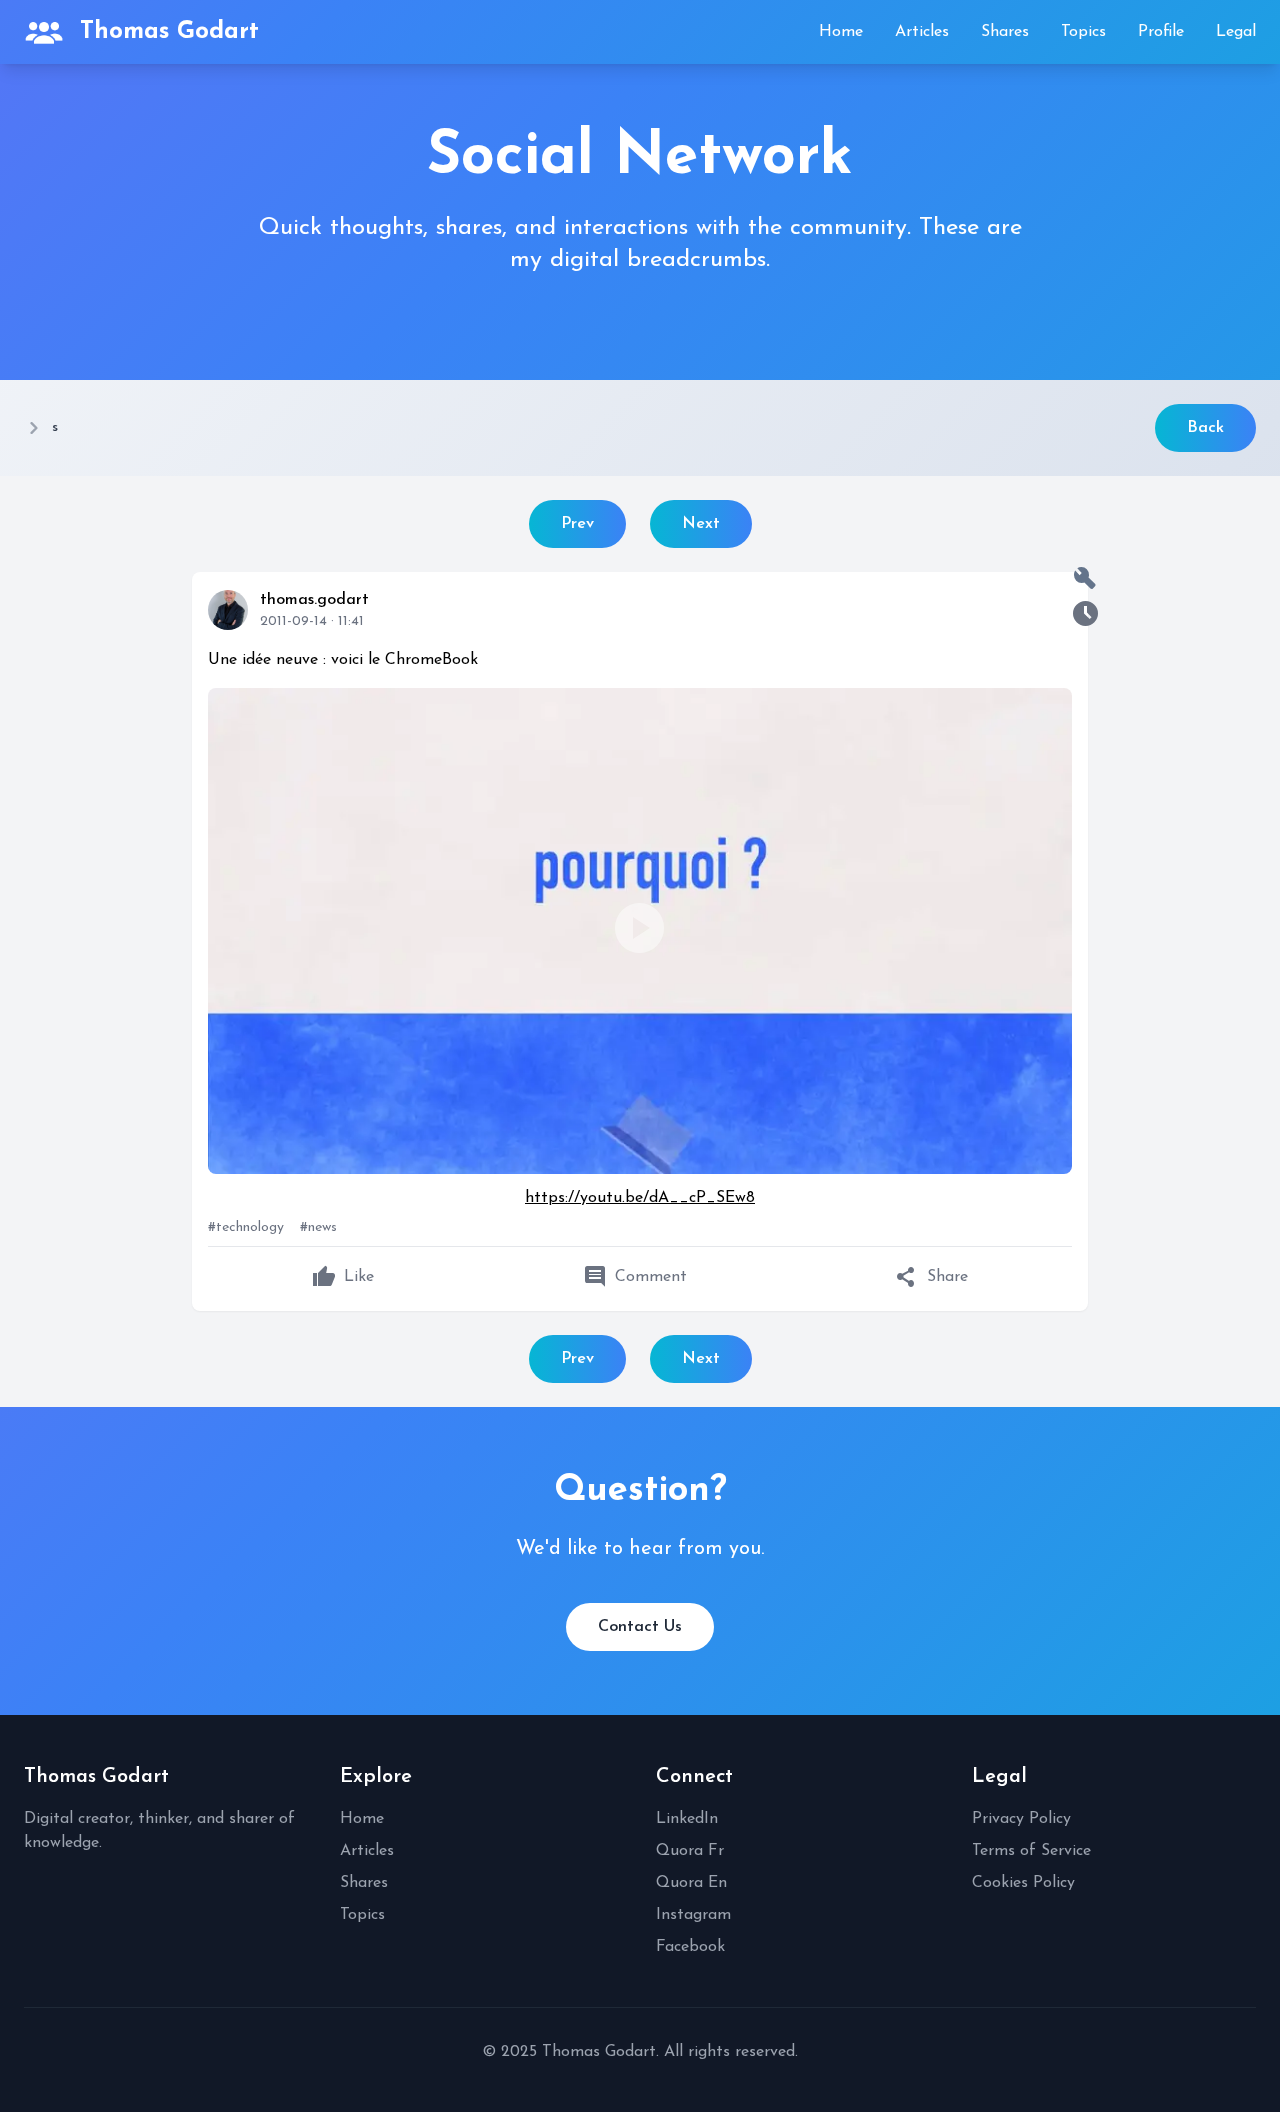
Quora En (691, 1883)
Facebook (690, 1947)
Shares (1005, 32)
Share (931, 1277)
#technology (246, 1227)
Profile (1161, 32)
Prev (577, 524)
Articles (922, 32)
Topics (1083, 32)
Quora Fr (690, 1851)
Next (701, 524)
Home (841, 32)
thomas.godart (314, 600)
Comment (635, 1277)
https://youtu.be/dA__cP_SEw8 (640, 1198)
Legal (1236, 32)
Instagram (693, 1915)
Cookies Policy (1023, 1883)
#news (318, 1227)
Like (343, 1277)
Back (1205, 428)
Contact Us (640, 1627)
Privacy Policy (1021, 1819)
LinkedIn (687, 1819)
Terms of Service (1031, 1851)
